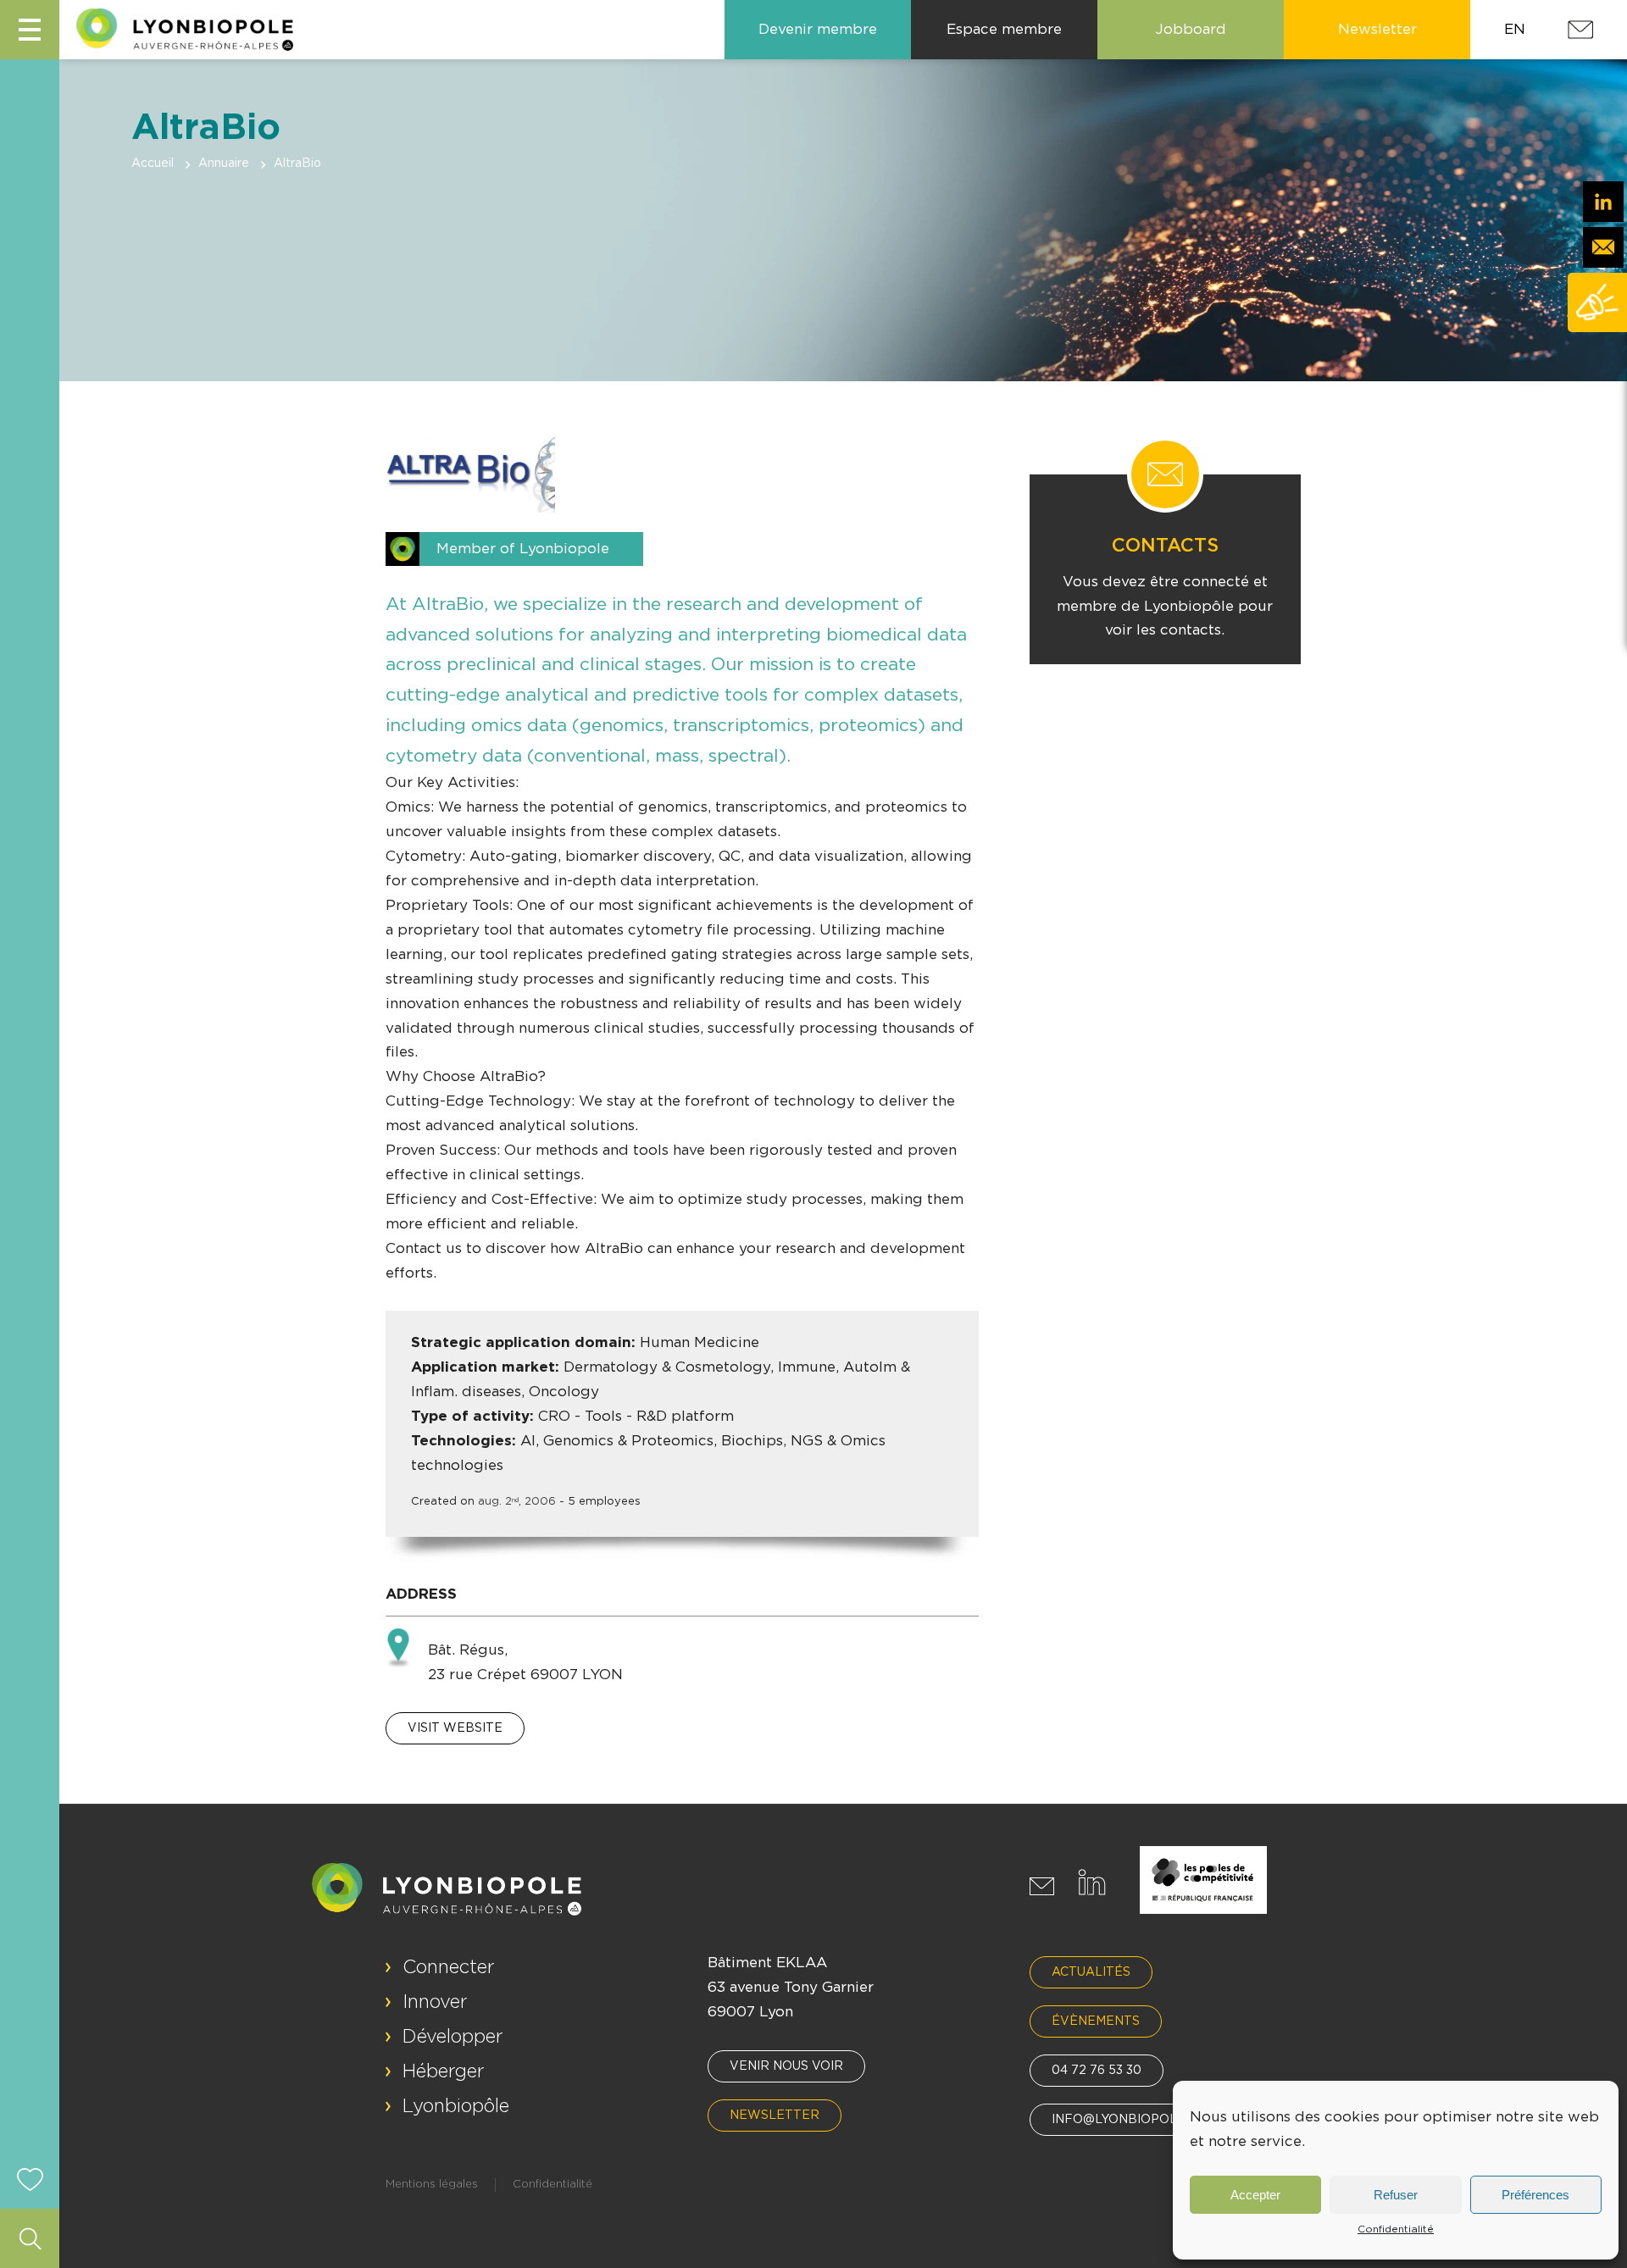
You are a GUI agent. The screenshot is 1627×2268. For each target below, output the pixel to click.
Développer (453, 2037)
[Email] (1603, 247)
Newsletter (775, 2116)
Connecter (449, 1967)
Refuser (1396, 2195)
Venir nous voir (786, 2066)
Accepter (1255, 2195)
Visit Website (455, 1728)
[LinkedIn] (1603, 202)
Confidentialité (1396, 2229)
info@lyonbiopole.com (1134, 2120)
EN (1515, 29)
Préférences (1535, 2195)
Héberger (444, 2071)
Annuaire (224, 164)
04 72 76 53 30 (1097, 2071)
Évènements (1096, 2021)
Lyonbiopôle (456, 2106)
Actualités (1091, 1972)
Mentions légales (432, 2185)
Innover (435, 2002)
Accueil (153, 164)
